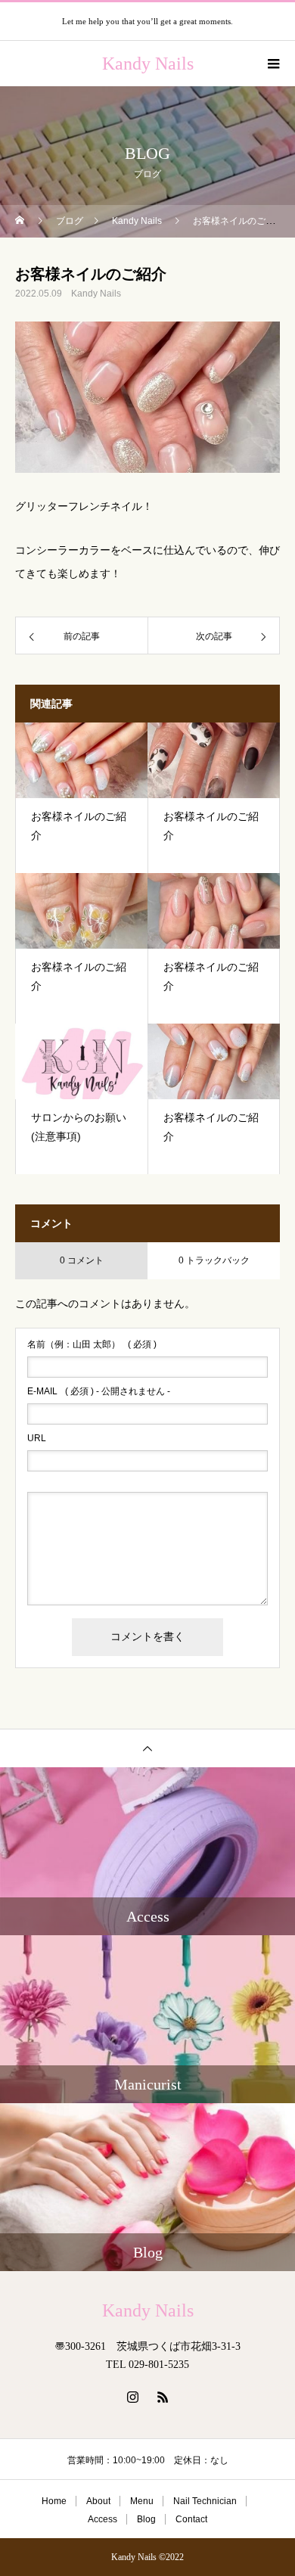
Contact (191, 2519)
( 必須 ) (92, 1344)
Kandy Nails (96, 294)
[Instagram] (132, 2397)
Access (102, 2519)
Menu (142, 2501)
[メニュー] (272, 64)
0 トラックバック (214, 1260)
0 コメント (82, 1260)
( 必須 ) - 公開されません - (99, 1391)
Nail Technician (205, 2501)
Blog (146, 2519)
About (98, 2501)
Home (54, 2501)
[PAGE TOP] (147, 1748)
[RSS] (163, 2397)
